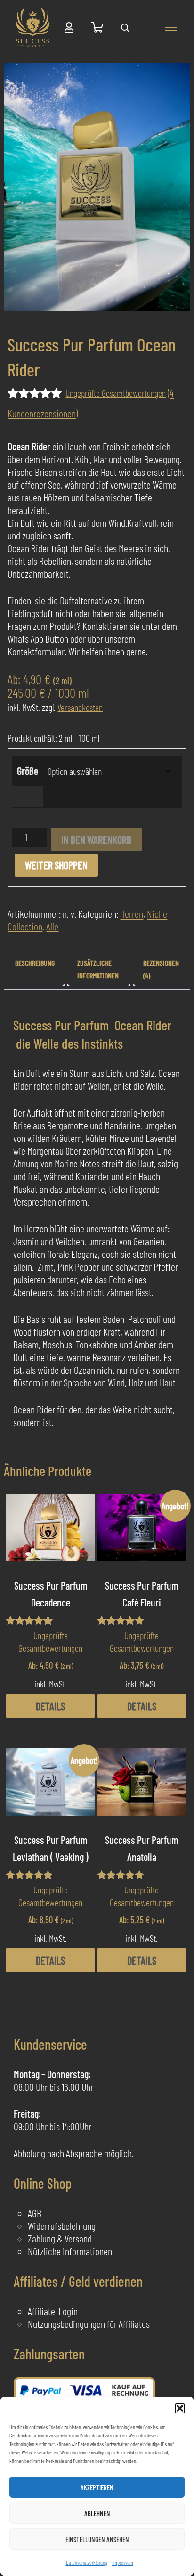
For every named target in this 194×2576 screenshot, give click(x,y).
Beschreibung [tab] (35, 963)
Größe (28, 771)
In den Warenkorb (96, 840)
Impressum (123, 2562)
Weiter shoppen (56, 865)
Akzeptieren (97, 2487)
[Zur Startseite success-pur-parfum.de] (33, 28)
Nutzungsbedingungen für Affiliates (89, 2323)
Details (50, 1706)
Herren (132, 913)
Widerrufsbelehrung (62, 2225)
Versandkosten (80, 707)
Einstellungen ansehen (97, 2539)
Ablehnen (97, 2513)
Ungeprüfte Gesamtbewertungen (116, 393)
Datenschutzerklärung (87, 2562)
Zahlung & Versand (60, 2238)
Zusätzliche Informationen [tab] (98, 969)
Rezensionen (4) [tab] (161, 969)
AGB (35, 2213)
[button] (180, 2408)
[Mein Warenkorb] (97, 27)
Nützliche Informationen (70, 2251)
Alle (52, 926)
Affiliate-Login (53, 2311)
